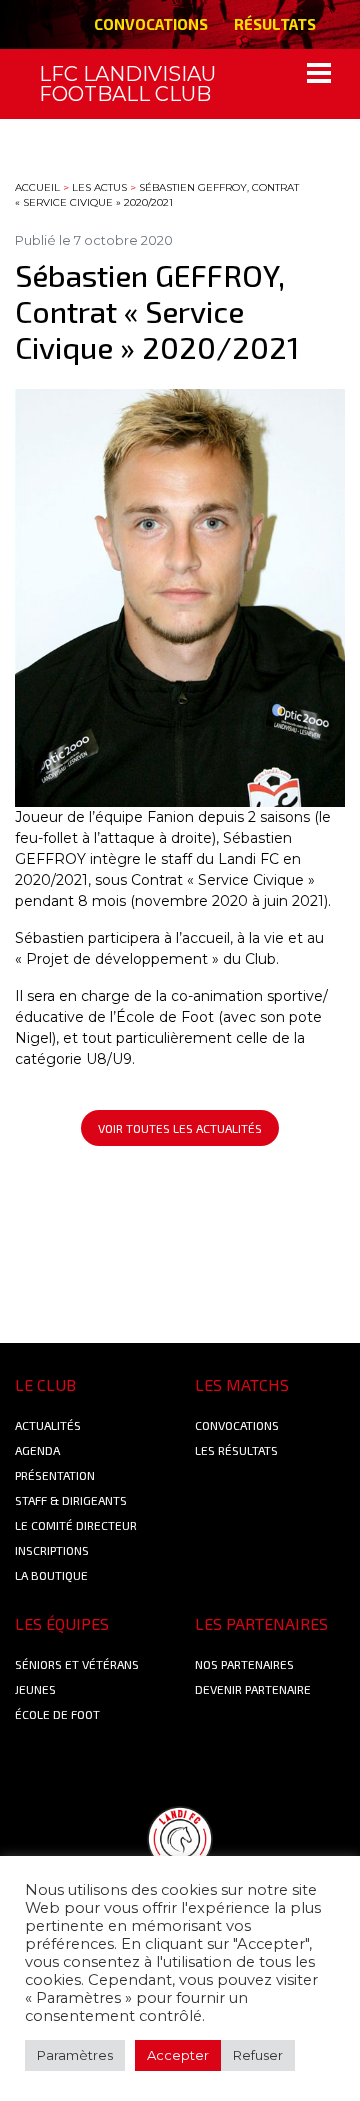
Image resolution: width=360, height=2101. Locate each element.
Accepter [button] (178, 2055)
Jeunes (35, 1689)
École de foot (57, 1714)
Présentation (55, 1475)
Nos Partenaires (244, 1664)
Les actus (99, 187)
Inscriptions (52, 1550)
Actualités (48, 1425)
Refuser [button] (258, 2055)
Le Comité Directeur (76, 1525)
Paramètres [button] (75, 2055)
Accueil (37, 187)
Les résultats (236, 1450)
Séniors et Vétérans (77, 1664)
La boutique (51, 1575)
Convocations (151, 24)
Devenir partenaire (253, 1689)
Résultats (275, 24)
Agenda (37, 1450)
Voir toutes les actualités (180, 1128)
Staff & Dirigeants (71, 1500)
